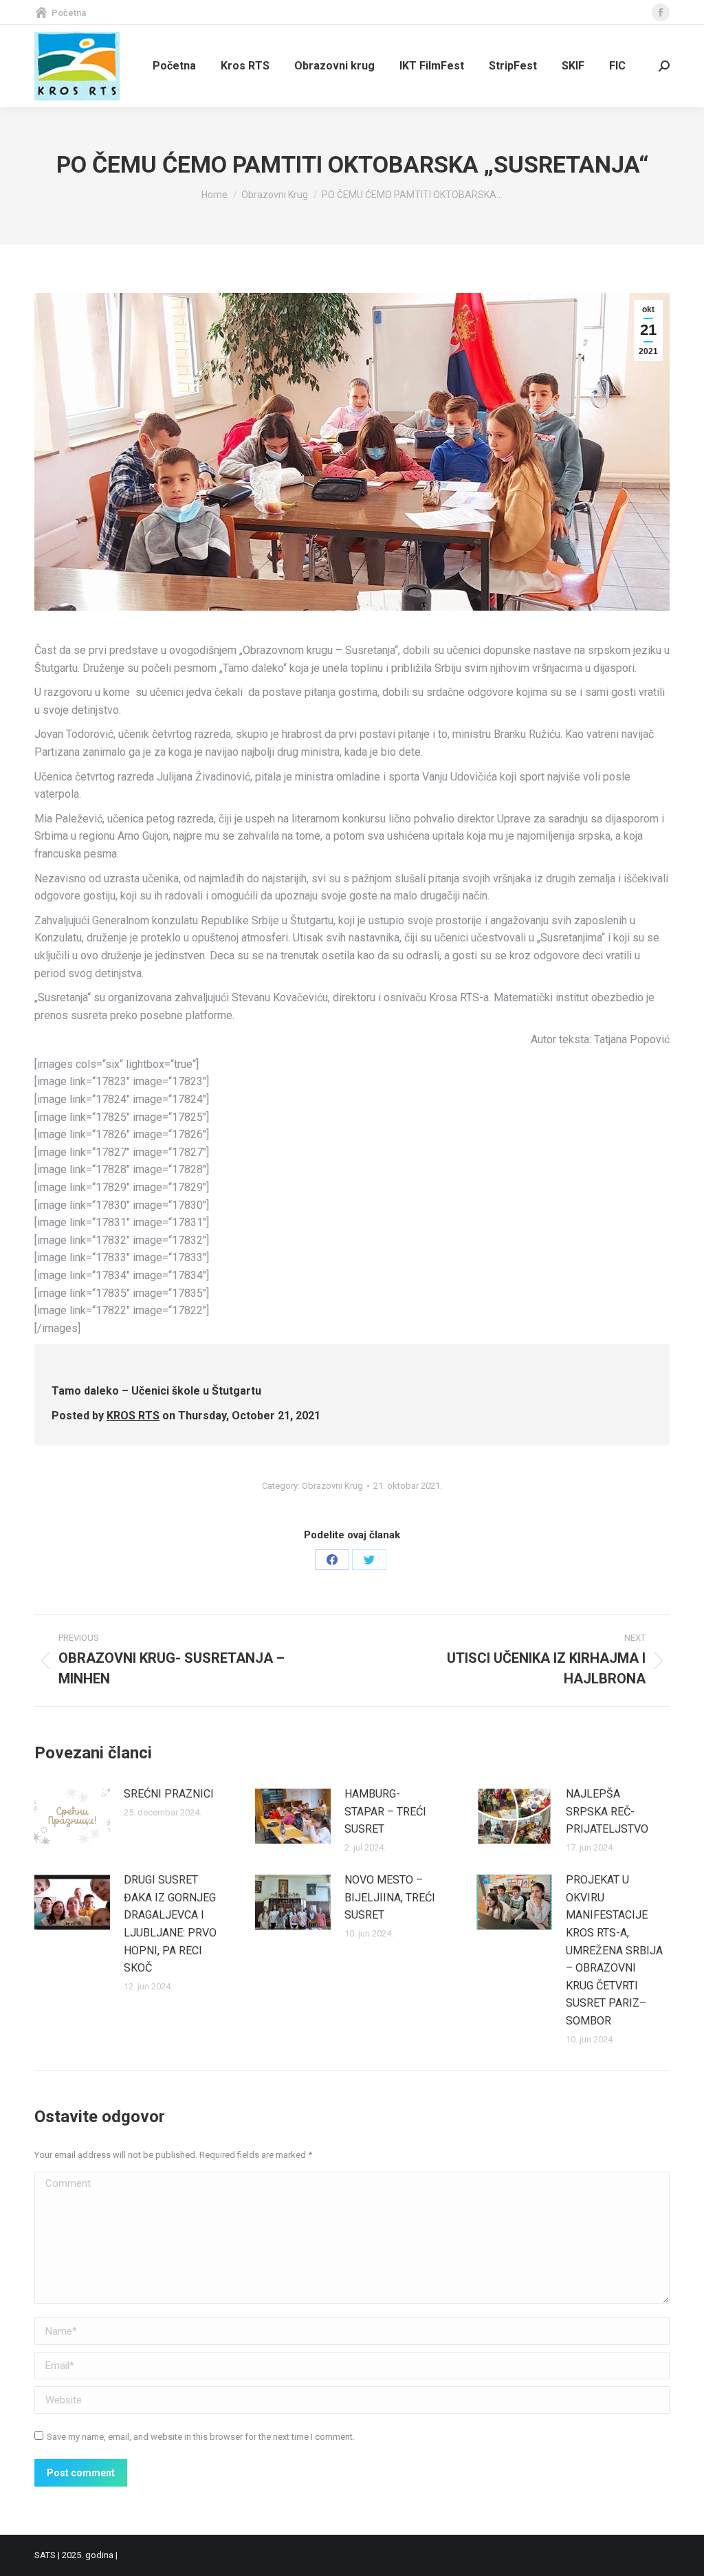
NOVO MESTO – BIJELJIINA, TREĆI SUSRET (390, 1897)
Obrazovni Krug (332, 1486)
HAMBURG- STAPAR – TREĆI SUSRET (387, 1811)
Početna (69, 13)
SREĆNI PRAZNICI (169, 1794)
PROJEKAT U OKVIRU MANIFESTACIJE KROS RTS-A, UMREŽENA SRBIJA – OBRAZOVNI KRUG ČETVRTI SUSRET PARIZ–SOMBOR (614, 1950)
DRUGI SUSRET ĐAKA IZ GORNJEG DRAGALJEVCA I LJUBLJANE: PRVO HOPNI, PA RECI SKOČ (170, 1924)
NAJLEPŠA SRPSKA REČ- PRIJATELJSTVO (607, 1811)
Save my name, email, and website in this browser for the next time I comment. (201, 2437)
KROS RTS (133, 1416)
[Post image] (72, 1816)
